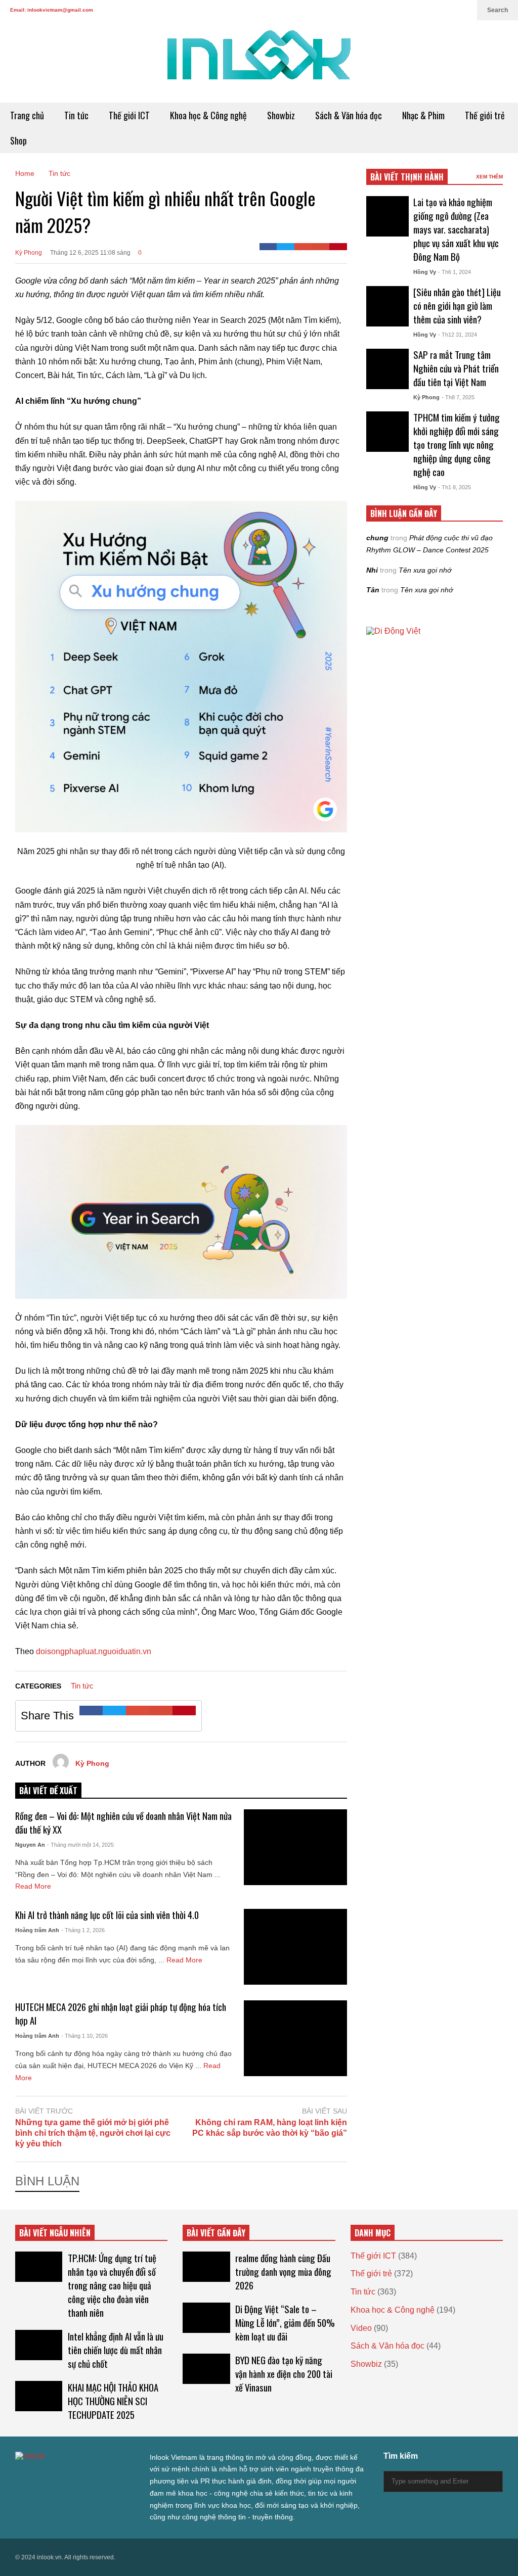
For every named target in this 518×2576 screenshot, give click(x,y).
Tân (373, 590)
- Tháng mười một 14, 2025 (80, 1845)
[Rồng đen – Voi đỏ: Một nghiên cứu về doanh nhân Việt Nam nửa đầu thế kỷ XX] (295, 1847)
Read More (33, 1886)
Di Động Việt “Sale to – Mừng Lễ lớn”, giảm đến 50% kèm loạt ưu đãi (285, 2323)
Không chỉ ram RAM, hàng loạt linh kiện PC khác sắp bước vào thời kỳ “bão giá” (270, 2128)
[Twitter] (286, 247)
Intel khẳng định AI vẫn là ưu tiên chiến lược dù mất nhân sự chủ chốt (116, 2350)
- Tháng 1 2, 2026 (83, 1930)
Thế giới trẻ (485, 115)
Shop (18, 140)
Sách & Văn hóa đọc (349, 115)
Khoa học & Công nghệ (208, 115)
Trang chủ (27, 115)
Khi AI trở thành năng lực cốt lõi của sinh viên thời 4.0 (107, 1915)
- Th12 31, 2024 (458, 335)
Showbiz (281, 115)
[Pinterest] (338, 247)
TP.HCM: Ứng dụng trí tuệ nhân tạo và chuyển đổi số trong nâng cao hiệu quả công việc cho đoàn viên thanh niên (112, 2285)
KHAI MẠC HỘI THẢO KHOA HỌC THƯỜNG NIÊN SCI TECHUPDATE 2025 (113, 2401)
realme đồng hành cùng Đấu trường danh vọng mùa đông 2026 (283, 2271)
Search (498, 10)
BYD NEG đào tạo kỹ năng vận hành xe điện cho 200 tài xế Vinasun (284, 2374)
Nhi (372, 570)
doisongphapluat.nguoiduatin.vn (94, 1651)
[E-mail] (320, 247)
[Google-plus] (303, 247)
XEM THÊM (489, 177)
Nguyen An (30, 1845)
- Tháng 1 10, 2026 (84, 2036)
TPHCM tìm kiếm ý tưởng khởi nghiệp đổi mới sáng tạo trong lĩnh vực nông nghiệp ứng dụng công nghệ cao (457, 444)
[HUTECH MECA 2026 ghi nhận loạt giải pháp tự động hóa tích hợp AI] (295, 2038)
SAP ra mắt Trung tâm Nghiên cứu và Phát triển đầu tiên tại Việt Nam (456, 368)
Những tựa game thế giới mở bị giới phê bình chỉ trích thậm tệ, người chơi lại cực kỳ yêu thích (93, 2133)
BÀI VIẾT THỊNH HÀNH (407, 177)
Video (361, 2328)
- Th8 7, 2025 (458, 397)
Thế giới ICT (129, 115)
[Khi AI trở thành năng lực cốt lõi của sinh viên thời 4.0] (295, 1947)
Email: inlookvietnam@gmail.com (52, 10)
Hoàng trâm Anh (37, 1930)
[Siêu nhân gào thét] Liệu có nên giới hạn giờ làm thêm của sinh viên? (457, 306)
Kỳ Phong (29, 253)
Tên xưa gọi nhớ (425, 570)
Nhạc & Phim (423, 115)
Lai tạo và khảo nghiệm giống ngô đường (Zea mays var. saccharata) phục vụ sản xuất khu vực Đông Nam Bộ (456, 229)
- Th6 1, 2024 (455, 272)
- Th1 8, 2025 (455, 487)
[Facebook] (268, 247)
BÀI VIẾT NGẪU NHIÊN (55, 2233)
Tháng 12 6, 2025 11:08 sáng (90, 253)
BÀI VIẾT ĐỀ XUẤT (48, 1791)
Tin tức (76, 115)
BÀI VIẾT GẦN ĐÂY (216, 2233)
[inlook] (259, 61)
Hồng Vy (425, 272)
